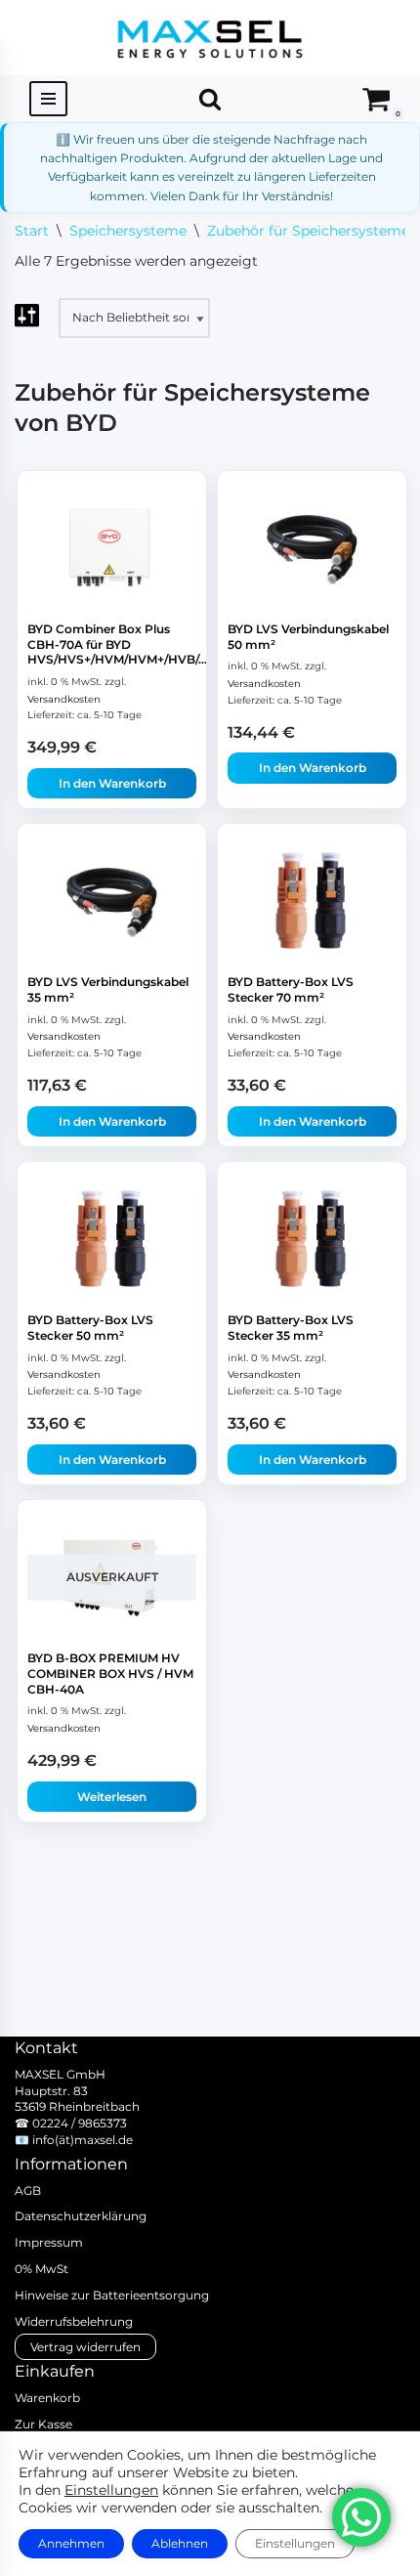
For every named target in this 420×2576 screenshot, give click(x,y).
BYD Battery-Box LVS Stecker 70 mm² (291, 989)
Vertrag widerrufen (85, 2347)
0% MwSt (42, 2269)
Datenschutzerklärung (81, 2216)
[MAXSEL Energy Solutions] (210, 38)
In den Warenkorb (112, 783)
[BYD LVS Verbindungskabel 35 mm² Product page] (112, 901)
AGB (28, 2190)
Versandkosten (64, 699)
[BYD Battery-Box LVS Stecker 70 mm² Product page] (313, 901)
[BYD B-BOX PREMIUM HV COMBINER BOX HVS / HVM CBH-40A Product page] (112, 1577)
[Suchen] (210, 99)
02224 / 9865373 (80, 2123)
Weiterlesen (112, 1797)
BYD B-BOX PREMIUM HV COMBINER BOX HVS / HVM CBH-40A (110, 1673)
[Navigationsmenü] (48, 99)
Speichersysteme (128, 231)
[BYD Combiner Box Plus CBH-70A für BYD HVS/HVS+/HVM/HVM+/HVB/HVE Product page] (112, 548)
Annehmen (71, 2543)
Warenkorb (47, 2398)
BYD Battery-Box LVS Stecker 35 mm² (291, 1328)
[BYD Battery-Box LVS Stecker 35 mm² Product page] (313, 1239)
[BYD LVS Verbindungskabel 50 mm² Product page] (313, 548)
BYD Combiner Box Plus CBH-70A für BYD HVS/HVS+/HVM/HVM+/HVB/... (117, 644)
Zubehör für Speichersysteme (308, 231)
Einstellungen (111, 2490)
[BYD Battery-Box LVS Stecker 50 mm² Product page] (112, 1239)
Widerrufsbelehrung (74, 2321)
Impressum (49, 2242)
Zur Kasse (43, 2424)
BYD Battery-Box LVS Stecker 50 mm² (90, 1328)
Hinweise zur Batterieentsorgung (112, 2295)
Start (32, 231)
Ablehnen (180, 2543)
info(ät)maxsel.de (83, 2140)
